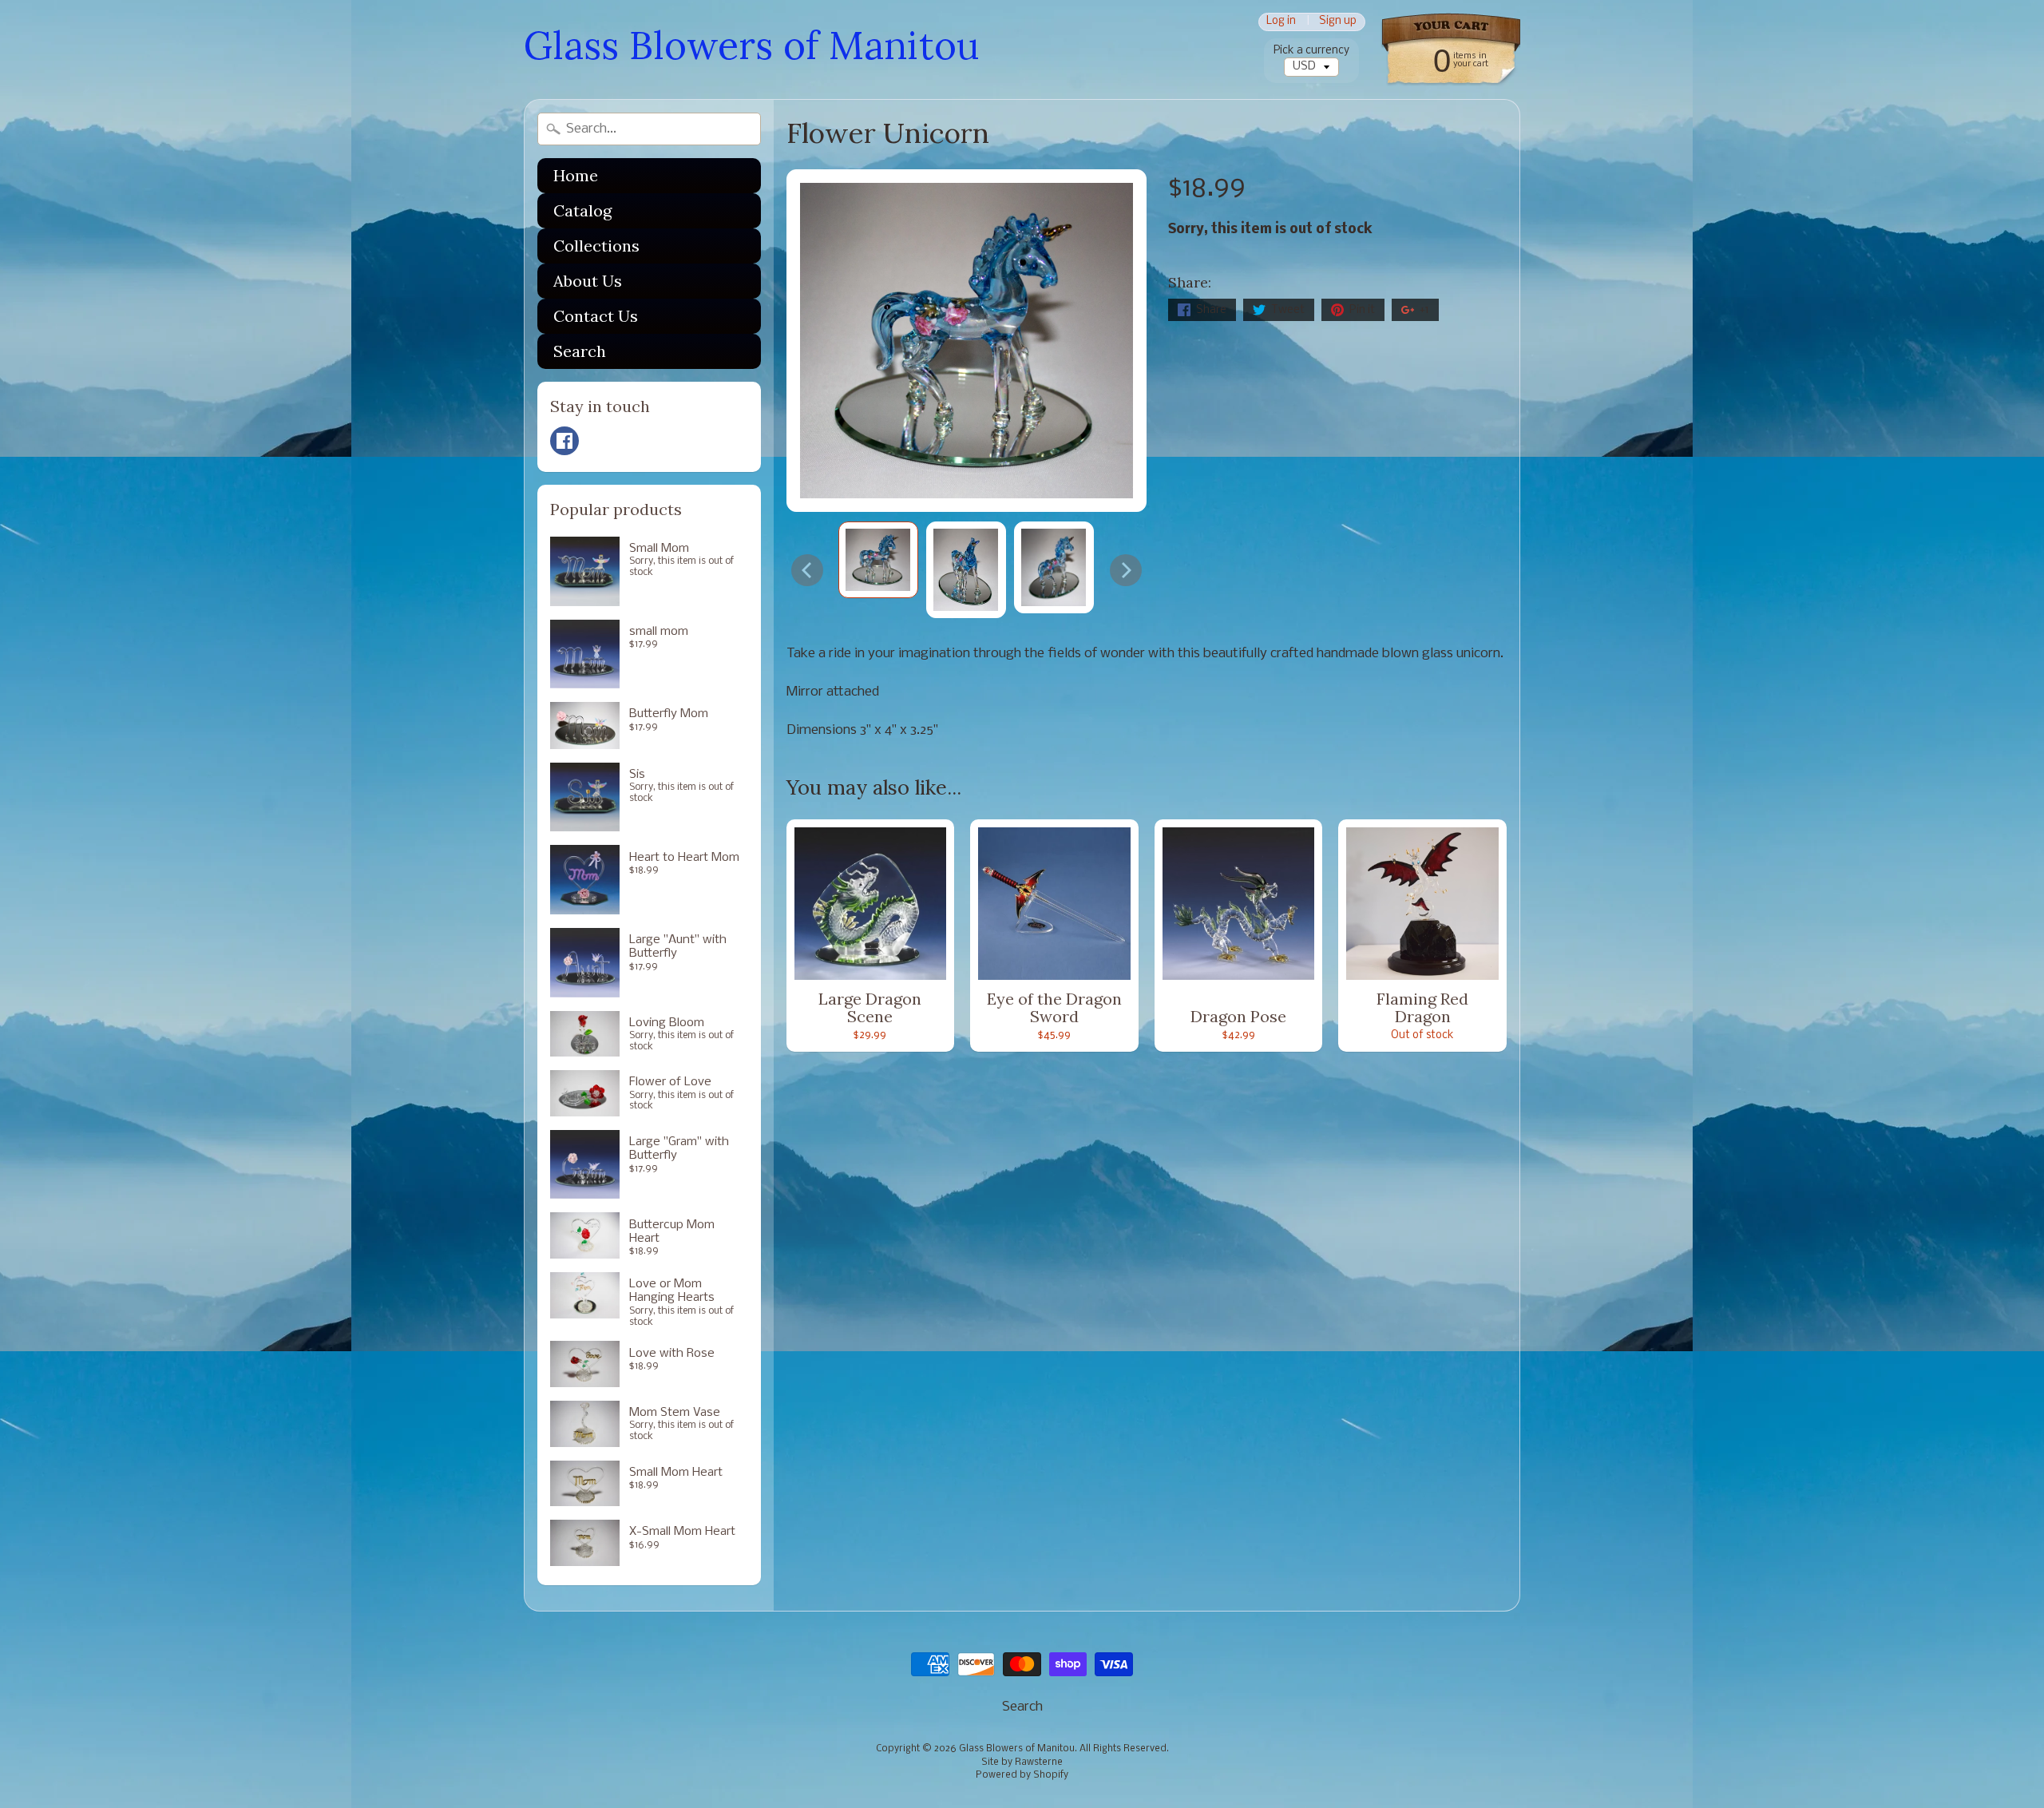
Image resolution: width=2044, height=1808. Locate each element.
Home (576, 175)
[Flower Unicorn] (878, 559)
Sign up (1338, 22)
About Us (588, 281)
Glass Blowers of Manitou (751, 45)
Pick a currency (1311, 51)
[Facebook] (564, 441)
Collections (596, 246)
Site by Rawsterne (1022, 1762)
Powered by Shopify (1022, 1775)
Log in (1281, 22)
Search (580, 351)
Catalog (582, 210)
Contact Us (596, 316)
